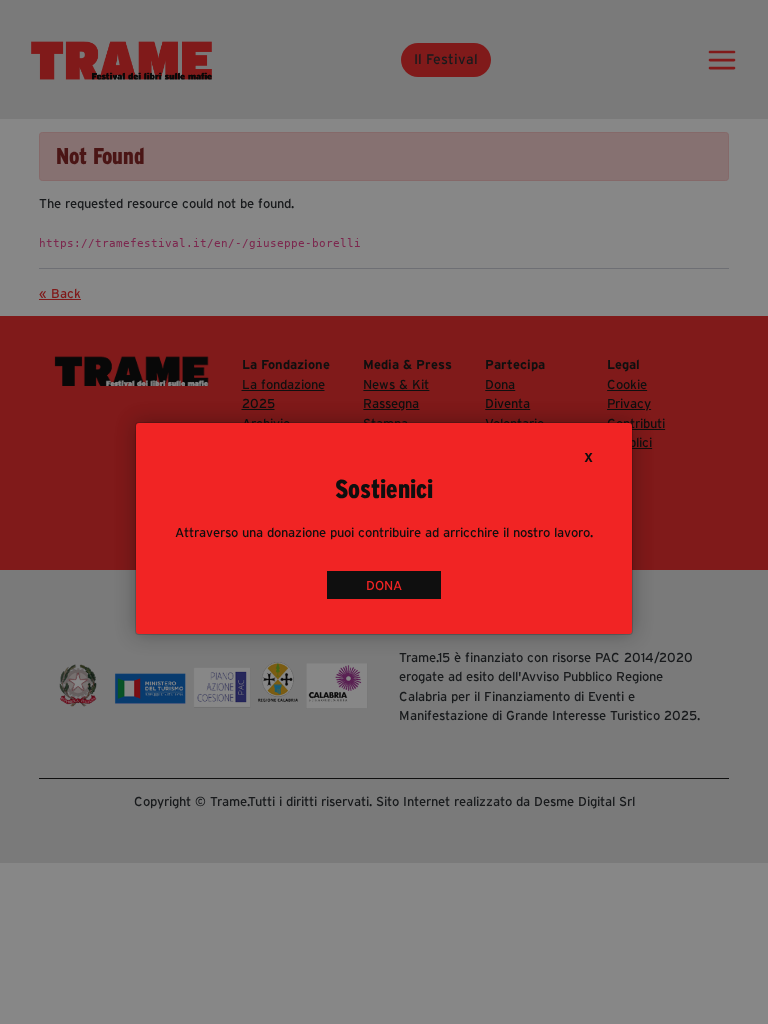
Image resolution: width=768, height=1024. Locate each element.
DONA (384, 584)
